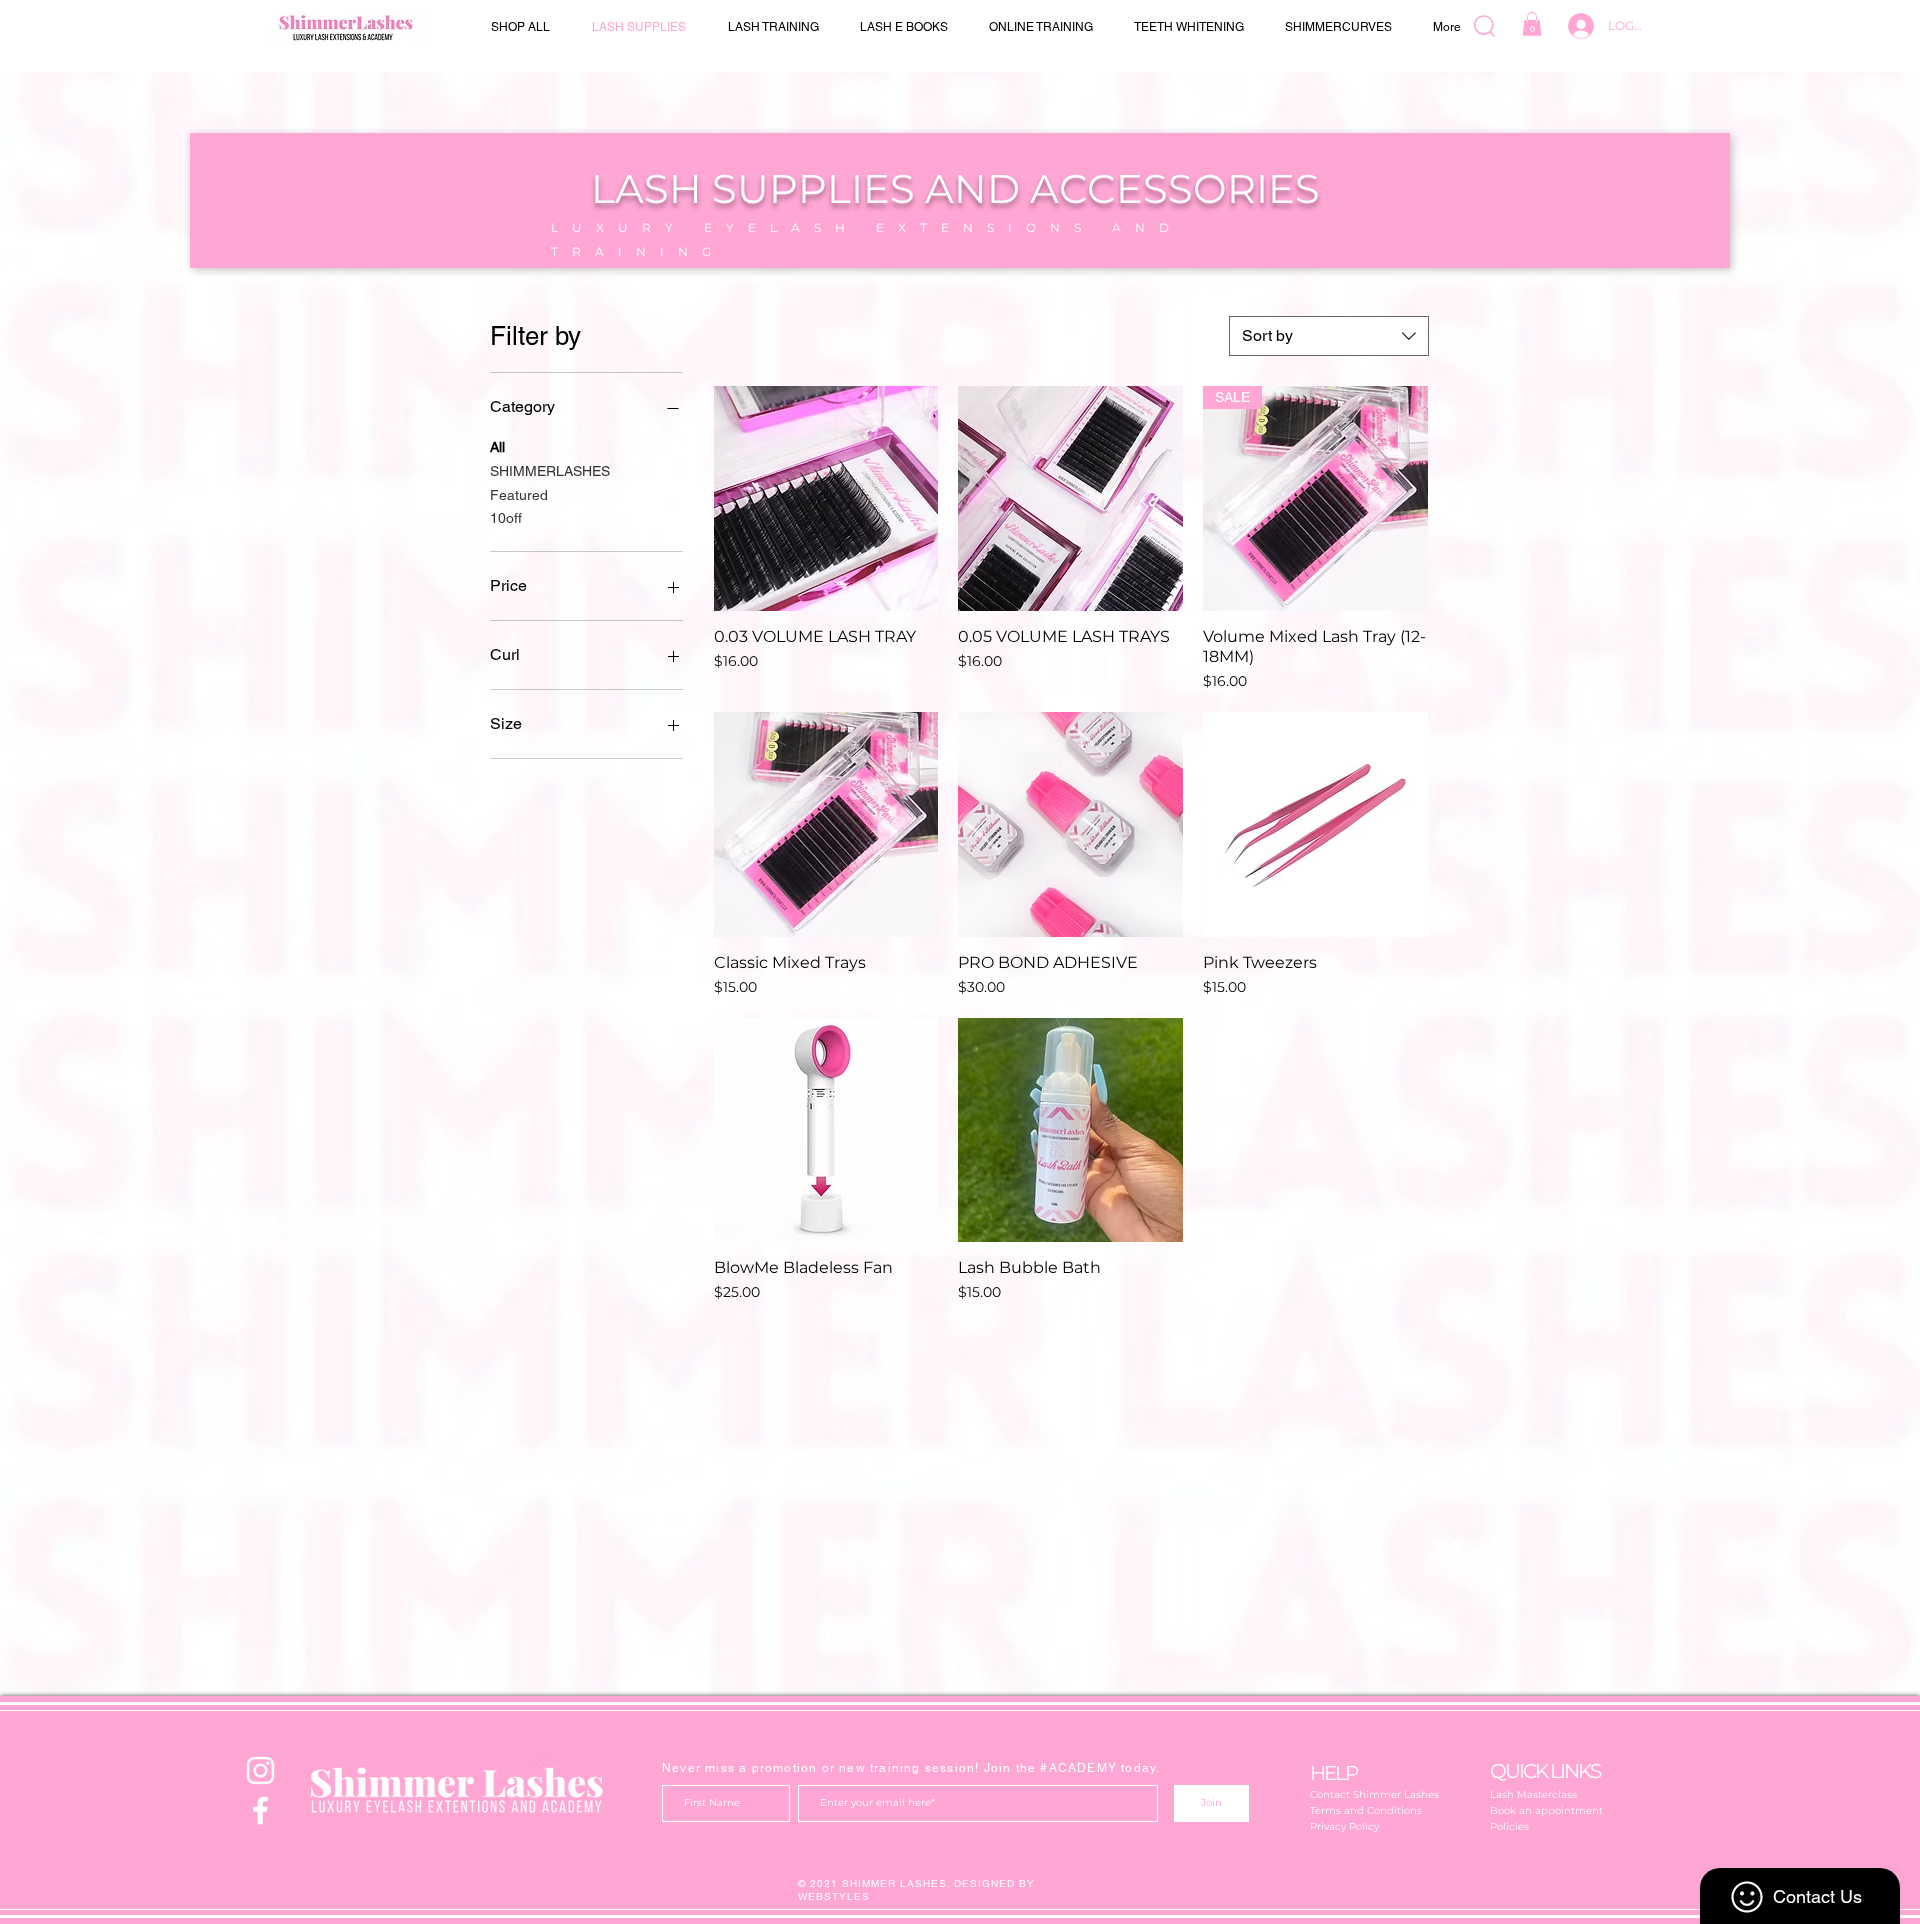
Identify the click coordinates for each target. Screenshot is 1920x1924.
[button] (1532, 24)
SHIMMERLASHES (550, 471)
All (497, 447)
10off (506, 518)
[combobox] (1329, 336)
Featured (519, 495)
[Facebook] (260, 1810)
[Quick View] (826, 498)
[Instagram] (260, 1770)
